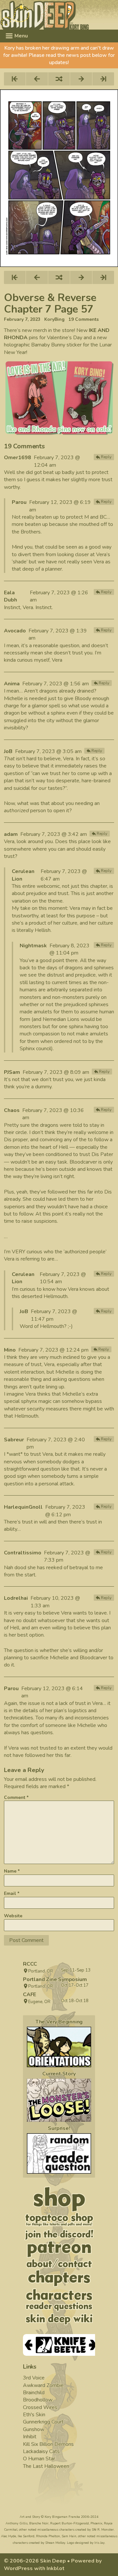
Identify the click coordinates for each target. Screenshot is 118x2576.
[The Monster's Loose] (59, 2100)
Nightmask (33, 946)
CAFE (29, 1995)
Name (12, 1871)
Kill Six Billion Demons (48, 2444)
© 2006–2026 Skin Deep (35, 2561)
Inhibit (30, 2437)
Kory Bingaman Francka (62, 2517)
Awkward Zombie (43, 2385)
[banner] (59, 15)
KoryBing (54, 319)
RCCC (30, 1964)
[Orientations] (59, 2047)
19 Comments (84, 319)
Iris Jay (99, 2543)
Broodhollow (38, 2400)
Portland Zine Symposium (55, 1979)
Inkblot (56, 2568)
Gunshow (34, 2429)
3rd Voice (34, 2378)
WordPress (18, 2568)
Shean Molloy (55, 2543)
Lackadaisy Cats (41, 2451)
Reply (106, 457)
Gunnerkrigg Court (43, 2422)
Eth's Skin (34, 2415)
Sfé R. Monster (103, 2530)
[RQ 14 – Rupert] (59, 2153)
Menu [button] (20, 36)
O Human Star (39, 2459)
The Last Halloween (46, 2466)
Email (12, 1893)
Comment (16, 1797)
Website (13, 1916)
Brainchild (34, 2393)
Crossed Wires (40, 2407)
